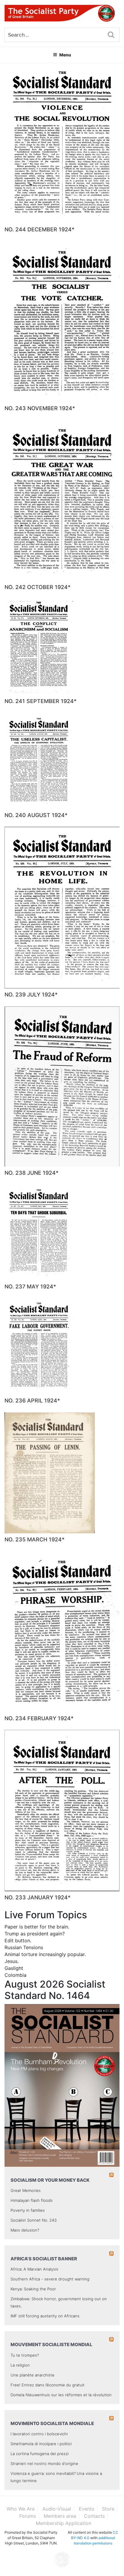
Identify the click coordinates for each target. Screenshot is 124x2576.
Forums (28, 2516)
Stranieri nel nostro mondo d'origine (44, 2463)
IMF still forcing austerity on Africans (45, 2316)
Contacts (94, 2516)
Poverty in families (28, 2210)
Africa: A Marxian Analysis (34, 2269)
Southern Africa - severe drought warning (50, 2279)
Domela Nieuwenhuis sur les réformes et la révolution (61, 2395)
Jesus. (12, 1961)
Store (108, 2509)
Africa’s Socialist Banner (44, 2259)
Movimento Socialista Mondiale (52, 2423)
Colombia (15, 1975)
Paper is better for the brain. (37, 1927)
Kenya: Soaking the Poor (33, 2289)
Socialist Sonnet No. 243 (34, 2220)
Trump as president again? (35, 1934)
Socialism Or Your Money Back (50, 2180)
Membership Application (64, 2523)
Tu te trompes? (25, 2355)
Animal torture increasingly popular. (45, 1954)
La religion (20, 2365)
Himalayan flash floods (32, 2200)
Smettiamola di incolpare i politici (41, 2444)
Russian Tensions (24, 1947)
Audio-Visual (57, 2509)
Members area (60, 2516)
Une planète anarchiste (33, 2375)
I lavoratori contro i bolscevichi (39, 2434)
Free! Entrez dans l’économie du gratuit (48, 2385)
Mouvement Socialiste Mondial (51, 2345)
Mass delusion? (25, 2230)
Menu (65, 55)
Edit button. (18, 1940)
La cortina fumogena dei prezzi (40, 2454)
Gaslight (14, 1968)
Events (87, 2509)
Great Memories (26, 2190)
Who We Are (21, 2509)
